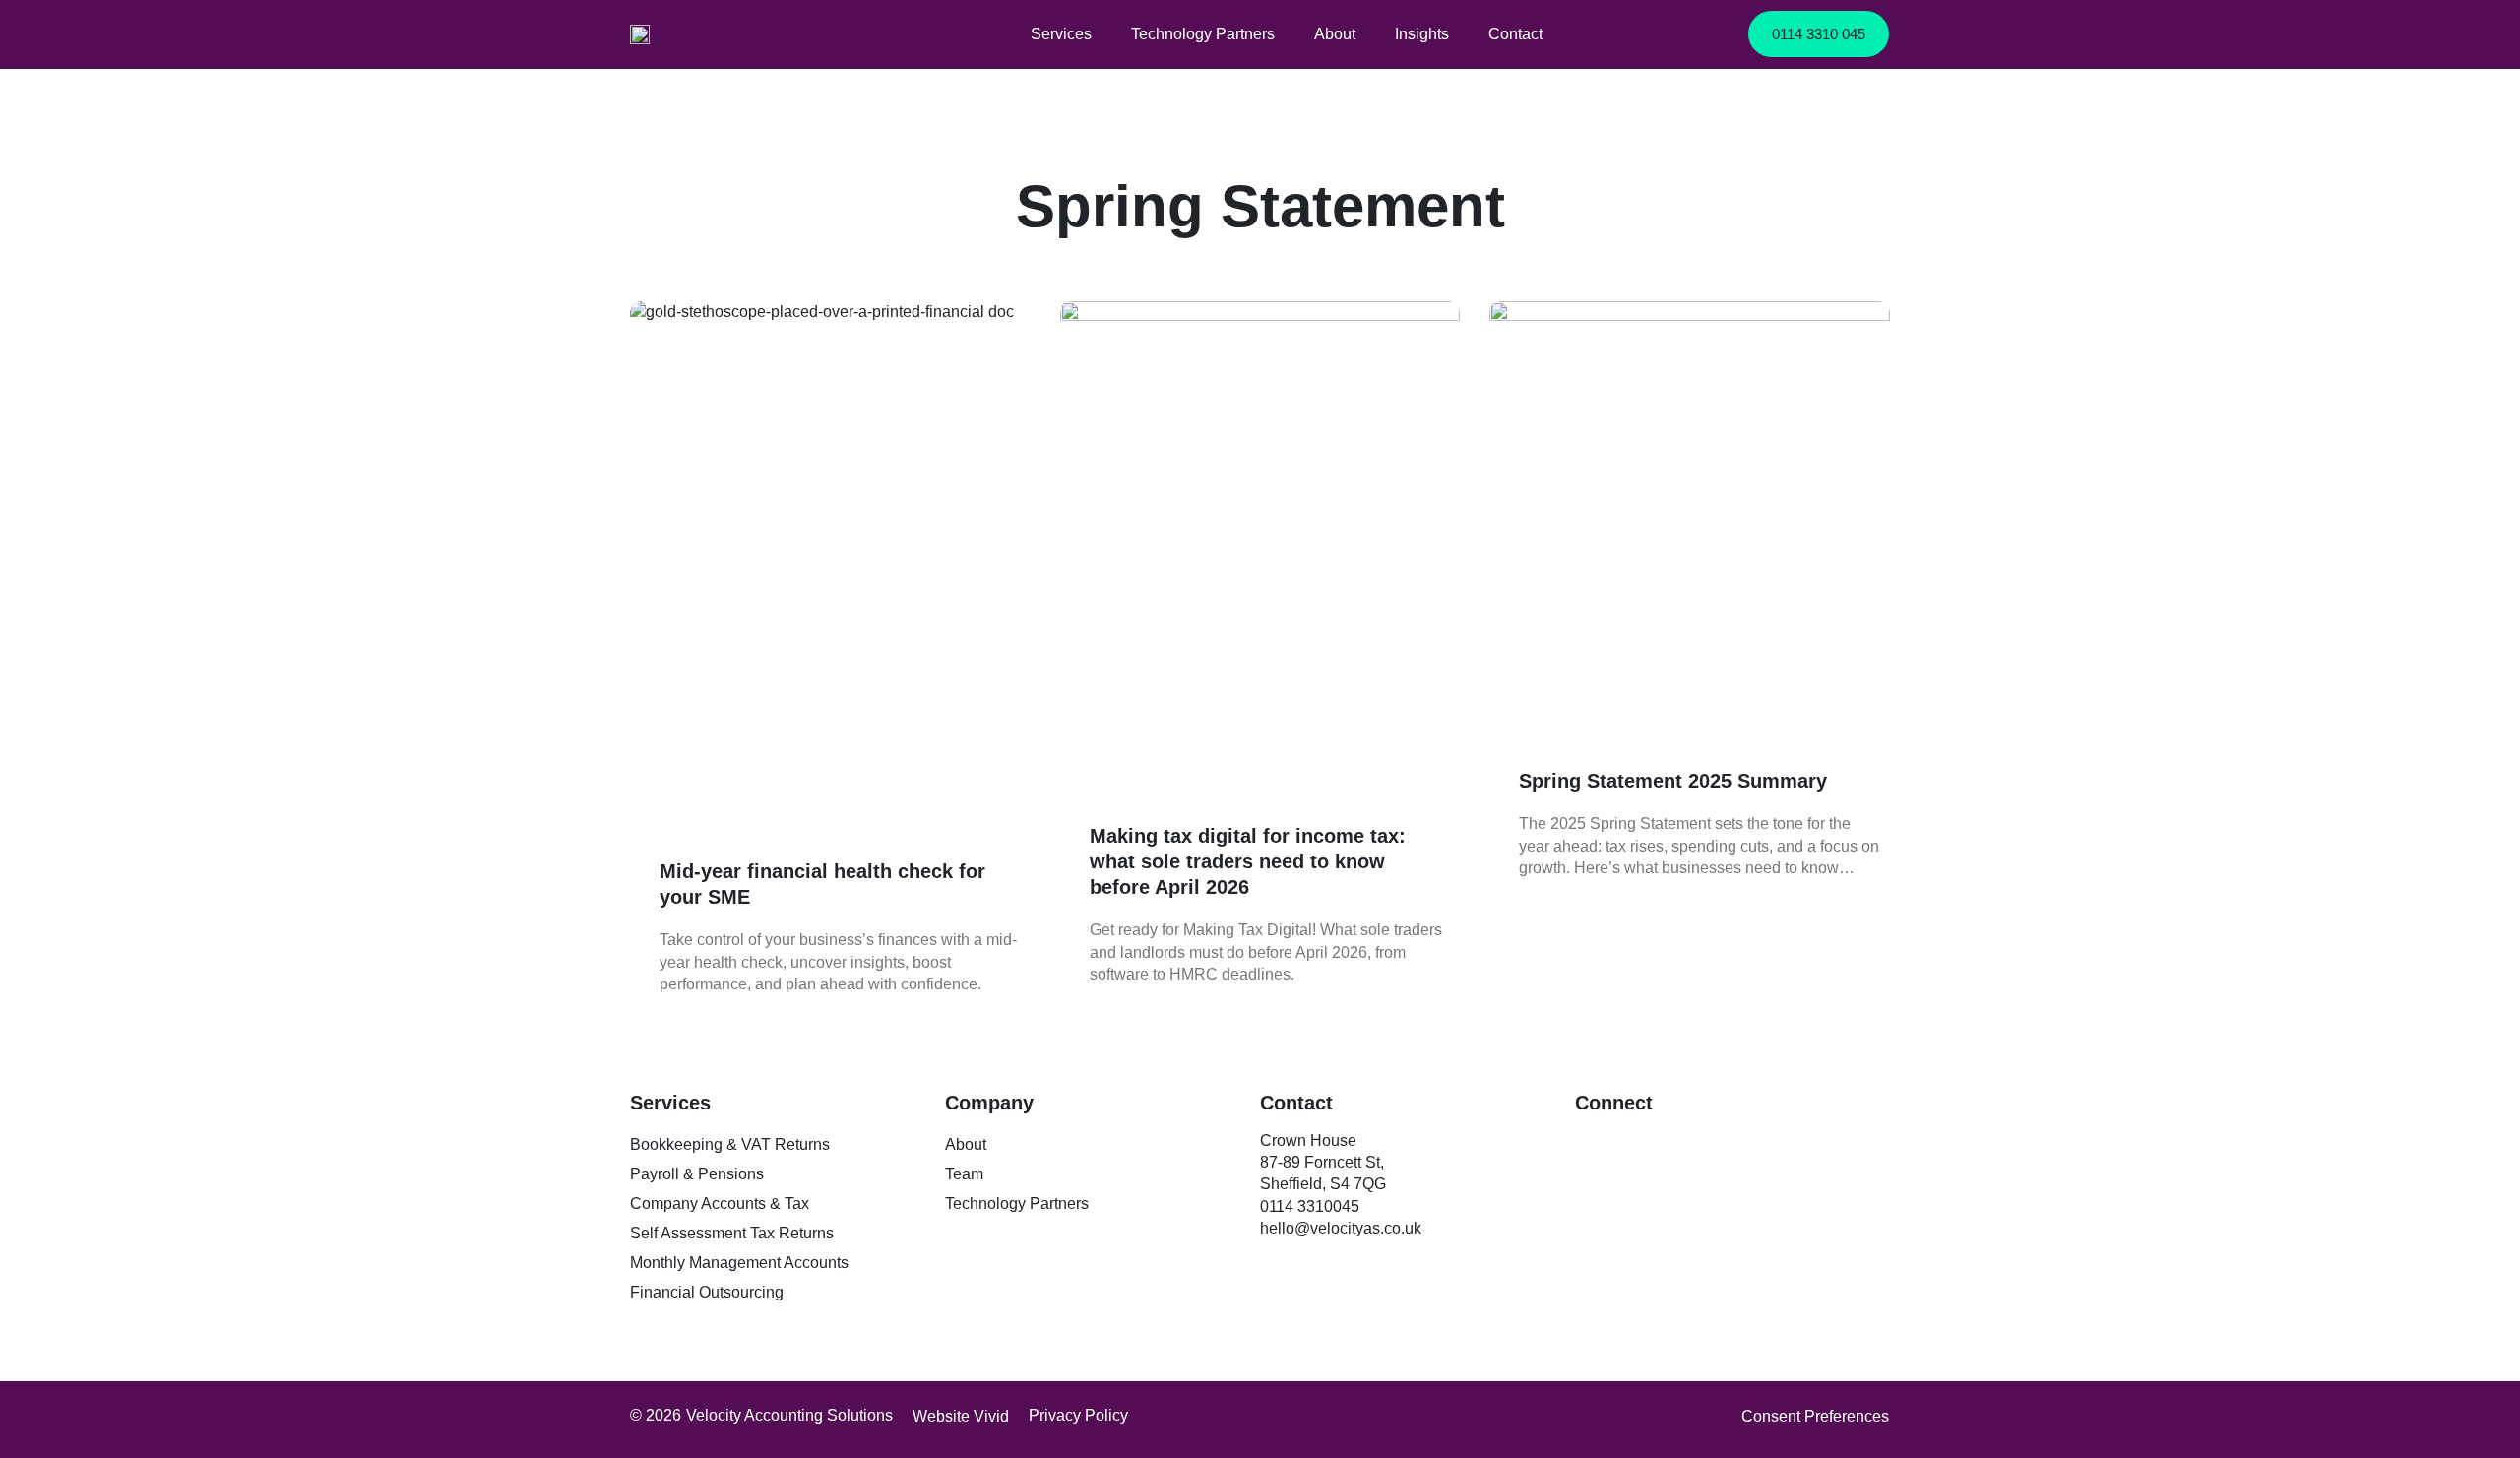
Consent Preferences (1815, 1416)
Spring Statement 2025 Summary (1673, 781)
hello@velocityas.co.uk (1341, 1228)
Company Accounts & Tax (720, 1204)
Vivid (991, 1416)
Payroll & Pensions (697, 1174)
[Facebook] (1634, 1145)
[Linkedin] (1590, 1145)
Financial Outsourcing (707, 1292)
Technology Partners (1203, 34)
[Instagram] (1678, 1145)
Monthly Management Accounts (739, 1263)
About (1335, 34)
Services (1061, 34)
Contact (1515, 34)
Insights (1422, 34)
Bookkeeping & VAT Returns (730, 1144)
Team (964, 1174)
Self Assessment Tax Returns (732, 1233)
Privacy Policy (1078, 1415)
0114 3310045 (1312, 1206)
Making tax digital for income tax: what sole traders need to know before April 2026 (1248, 861)
